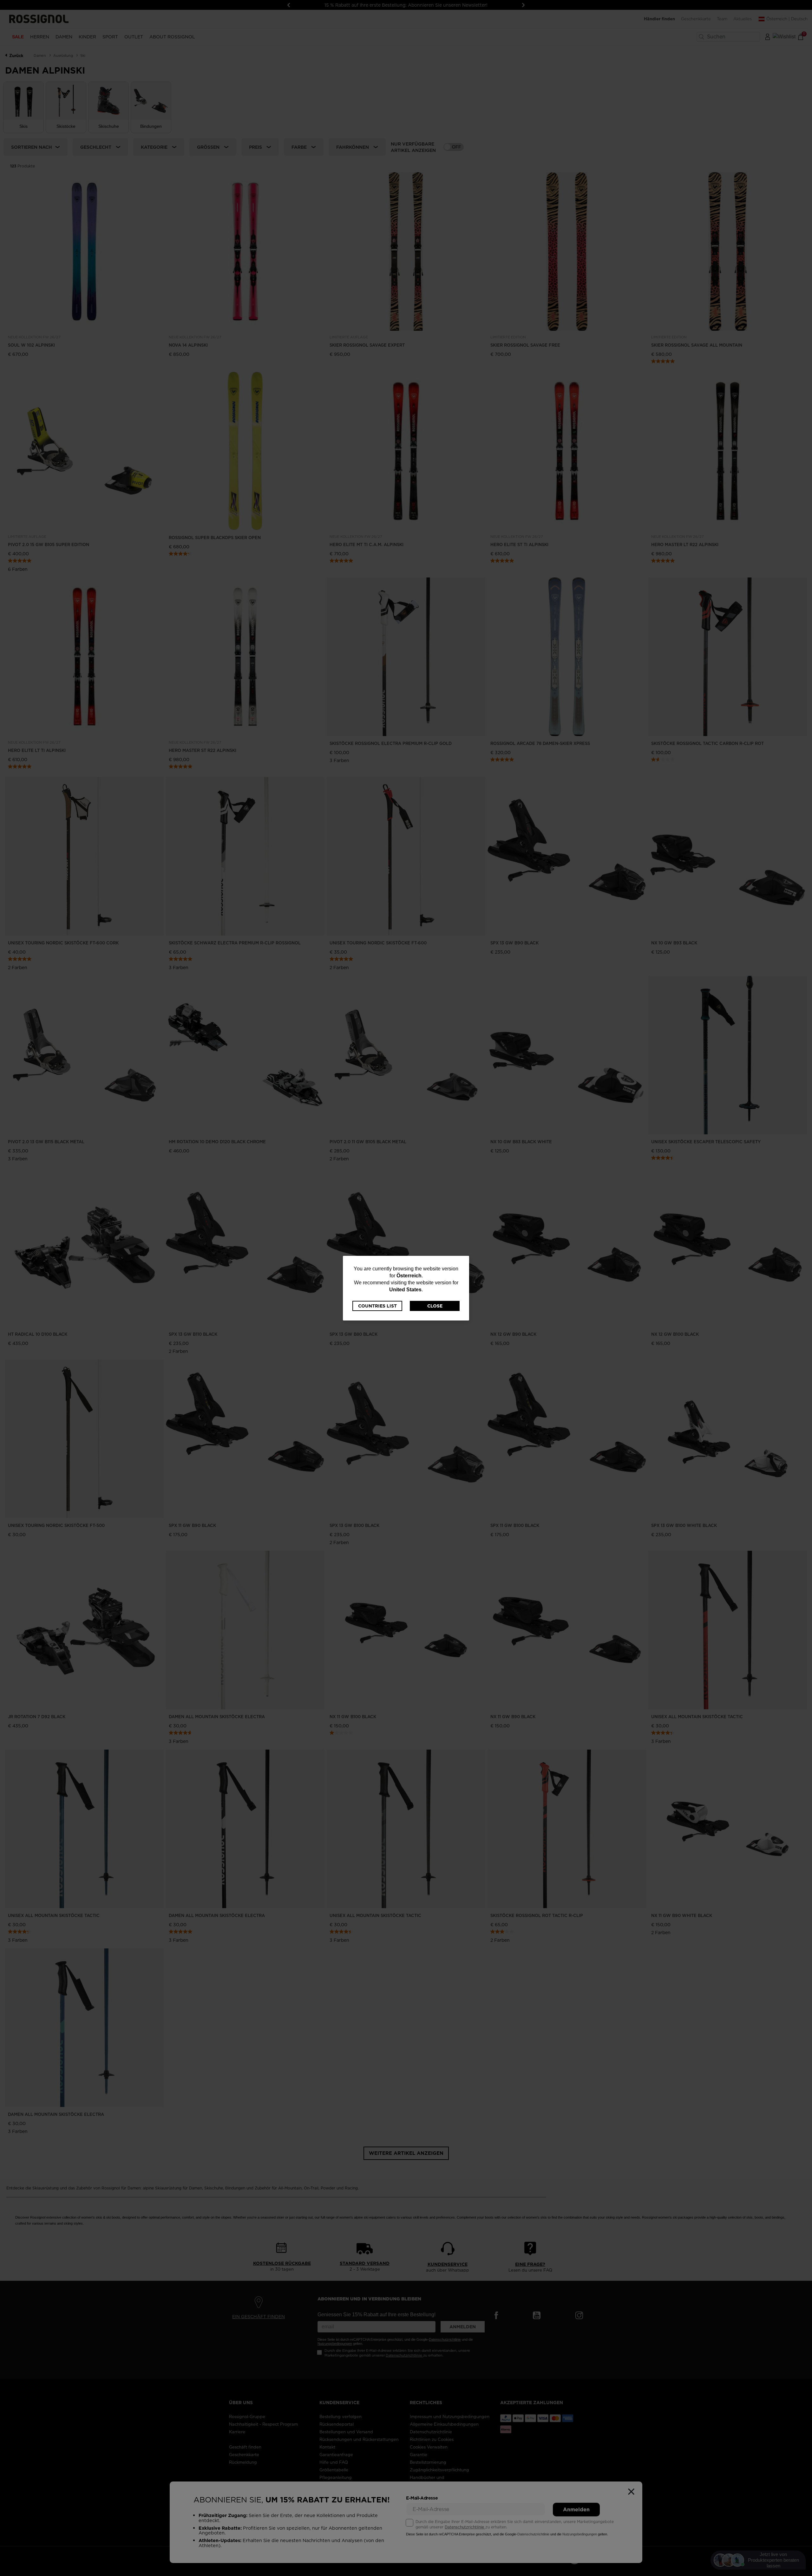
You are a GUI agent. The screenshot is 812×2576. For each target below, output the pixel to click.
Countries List (377, 1306)
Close (435, 1306)
